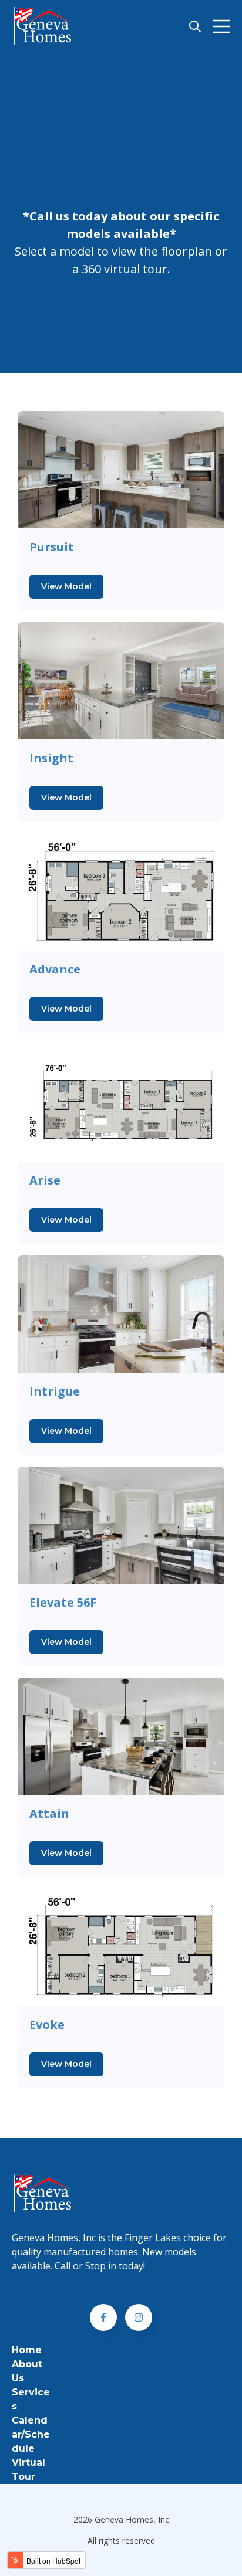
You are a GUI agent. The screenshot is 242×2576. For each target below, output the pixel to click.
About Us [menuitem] (27, 2371)
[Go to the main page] (43, 26)
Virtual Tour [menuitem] (28, 2470)
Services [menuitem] (31, 2399)
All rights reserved (121, 2541)
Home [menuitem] (27, 2350)
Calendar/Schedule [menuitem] (31, 2434)
